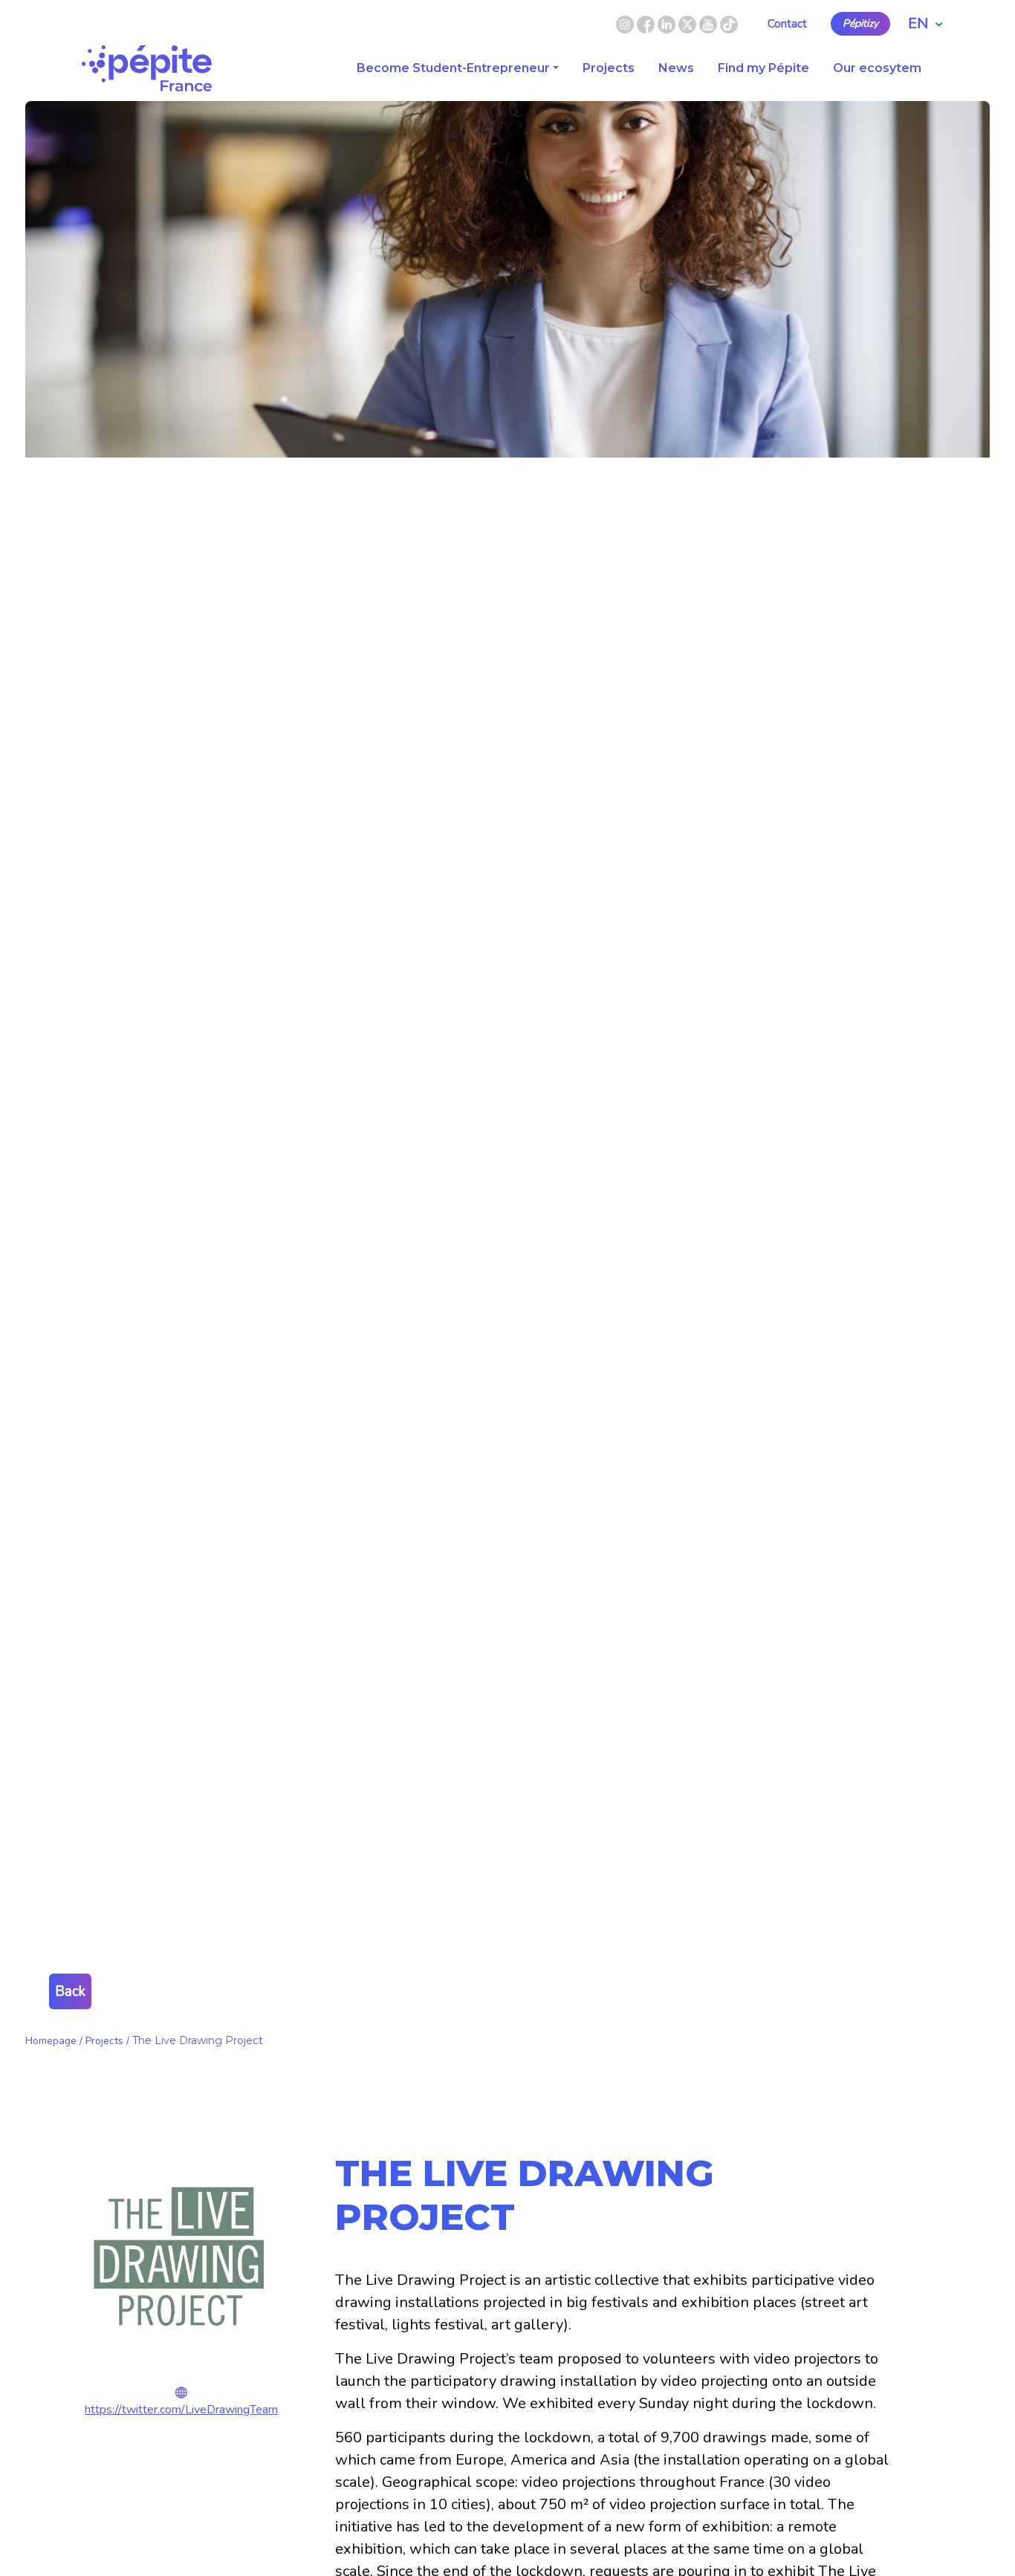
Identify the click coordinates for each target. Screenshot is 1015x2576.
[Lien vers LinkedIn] (668, 23)
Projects (609, 68)
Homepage (51, 2041)
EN (918, 23)
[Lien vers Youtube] (708, 23)
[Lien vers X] (689, 23)
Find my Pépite (763, 68)
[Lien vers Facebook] (647, 23)
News (676, 68)
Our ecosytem (877, 68)
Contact (787, 24)
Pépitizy (860, 24)
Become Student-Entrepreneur (453, 68)
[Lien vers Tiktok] (729, 23)
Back (70, 1991)
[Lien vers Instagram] (625, 23)
